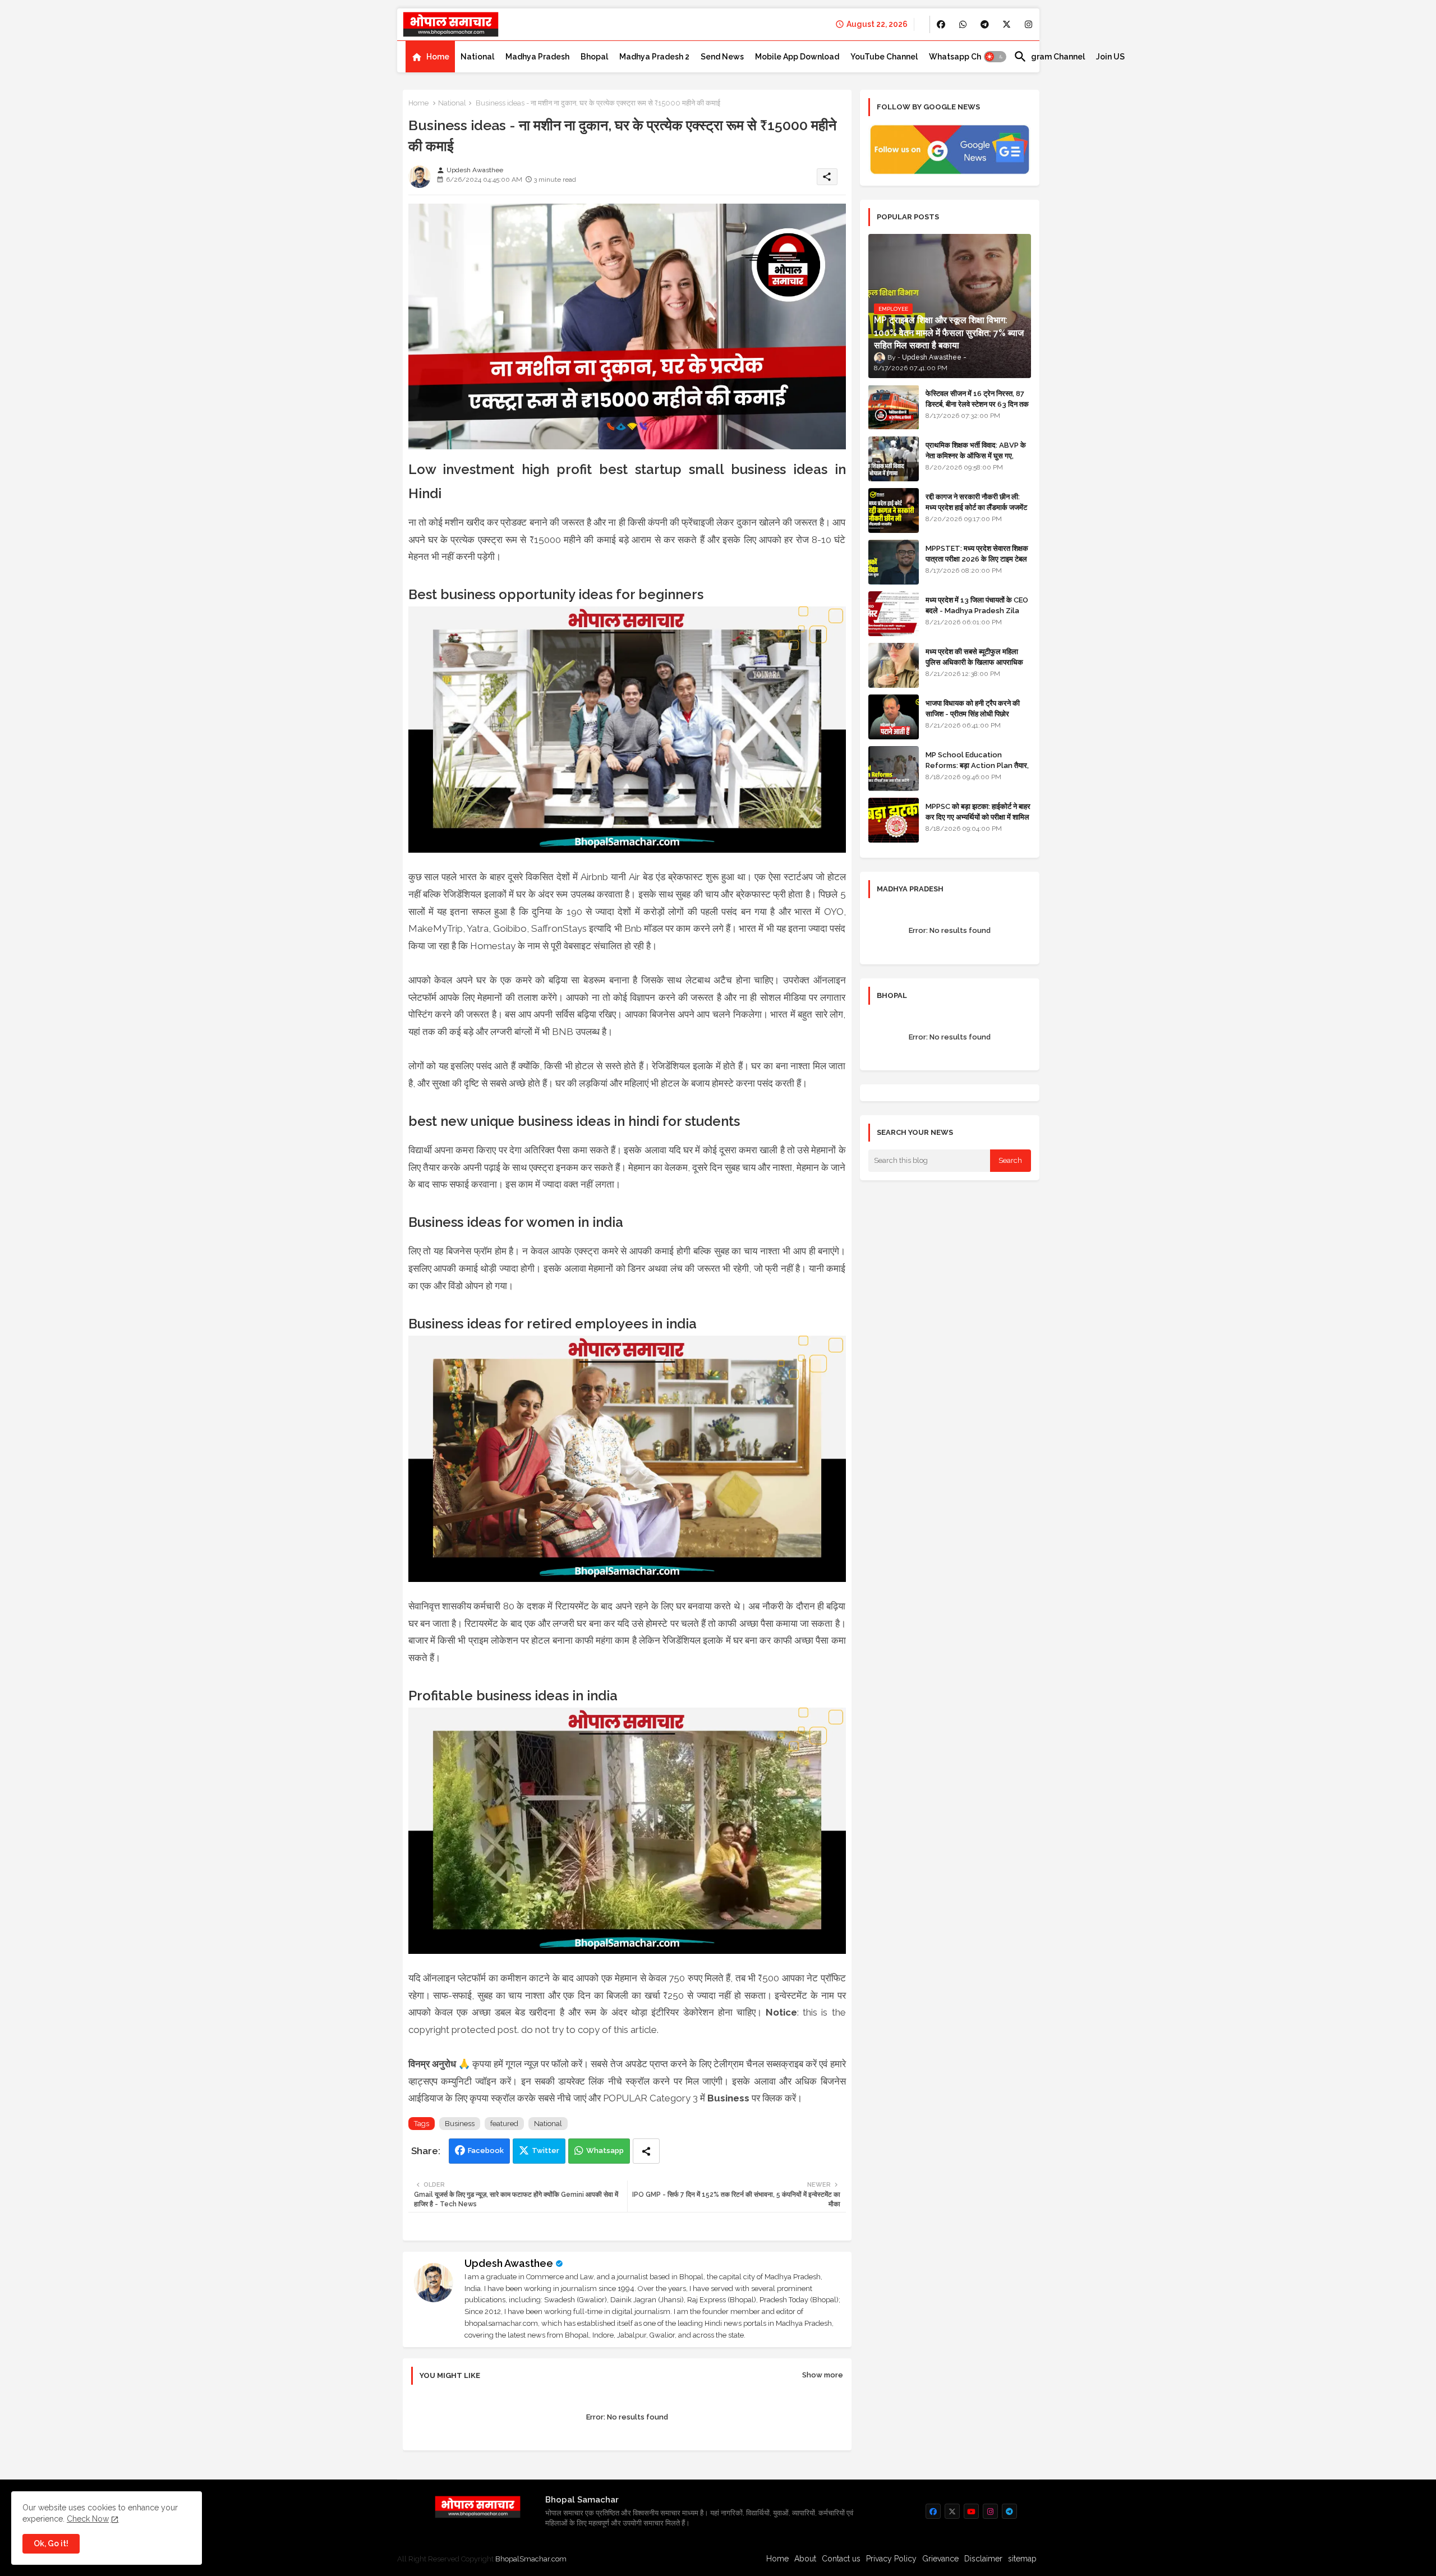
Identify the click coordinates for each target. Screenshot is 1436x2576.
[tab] (430, 57)
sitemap (1022, 2559)
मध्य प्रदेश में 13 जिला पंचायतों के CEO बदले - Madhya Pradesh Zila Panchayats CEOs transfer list (977, 615)
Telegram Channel (1049, 57)
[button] (995, 57)
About (805, 2559)
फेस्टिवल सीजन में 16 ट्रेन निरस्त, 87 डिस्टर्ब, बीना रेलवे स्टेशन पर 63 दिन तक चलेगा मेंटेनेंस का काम (977, 404)
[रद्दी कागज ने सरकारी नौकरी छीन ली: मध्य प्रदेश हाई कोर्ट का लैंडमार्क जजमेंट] (894, 510)
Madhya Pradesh (537, 57)
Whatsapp (605, 2150)
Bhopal (594, 57)
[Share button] (646, 2151)
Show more (823, 2375)
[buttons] (941, 24)
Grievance (940, 2559)
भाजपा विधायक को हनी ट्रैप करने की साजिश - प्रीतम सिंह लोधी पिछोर (973, 708)
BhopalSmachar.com (531, 2559)
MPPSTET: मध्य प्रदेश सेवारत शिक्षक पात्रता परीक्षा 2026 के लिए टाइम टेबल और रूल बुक (977, 558)
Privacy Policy (891, 2559)
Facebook (486, 2150)
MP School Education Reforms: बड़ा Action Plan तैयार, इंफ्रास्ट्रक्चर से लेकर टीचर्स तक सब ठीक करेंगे (977, 770)
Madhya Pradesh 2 (654, 57)
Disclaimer (983, 2559)
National (477, 57)
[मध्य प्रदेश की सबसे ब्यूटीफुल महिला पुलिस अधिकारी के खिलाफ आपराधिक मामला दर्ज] (894, 665)
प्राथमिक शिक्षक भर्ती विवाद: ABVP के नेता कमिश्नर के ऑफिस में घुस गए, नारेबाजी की (976, 455)
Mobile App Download (797, 57)
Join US (1110, 57)
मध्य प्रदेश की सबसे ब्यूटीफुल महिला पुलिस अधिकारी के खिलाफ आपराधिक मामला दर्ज (974, 662)
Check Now (88, 2519)
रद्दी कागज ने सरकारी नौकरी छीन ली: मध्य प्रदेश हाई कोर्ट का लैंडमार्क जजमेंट (976, 502)
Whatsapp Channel (966, 57)
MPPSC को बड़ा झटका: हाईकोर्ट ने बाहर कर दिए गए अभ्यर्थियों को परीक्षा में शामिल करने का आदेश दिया (978, 817)
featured (504, 2124)
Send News (722, 57)
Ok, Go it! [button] (51, 2543)
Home (438, 57)
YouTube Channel (884, 57)
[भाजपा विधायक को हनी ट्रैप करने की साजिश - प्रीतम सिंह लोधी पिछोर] (894, 717)
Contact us (841, 2559)
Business (460, 2124)
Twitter (546, 2150)
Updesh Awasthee (509, 2263)
